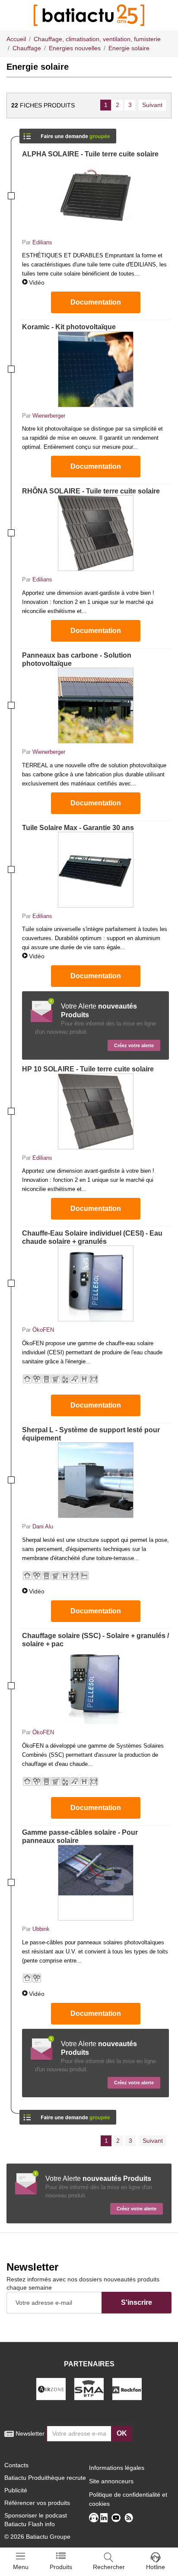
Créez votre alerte (134, 1045)
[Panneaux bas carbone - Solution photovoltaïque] (95, 706)
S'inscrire (137, 2302)
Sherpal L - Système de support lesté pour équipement (91, 1434)
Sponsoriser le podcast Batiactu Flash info (36, 2520)
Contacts (16, 2465)
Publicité (16, 2490)
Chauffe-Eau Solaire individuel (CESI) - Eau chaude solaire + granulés (92, 1237)
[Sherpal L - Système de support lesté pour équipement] (95, 1480)
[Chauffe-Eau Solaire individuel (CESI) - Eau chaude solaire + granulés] (95, 1283)
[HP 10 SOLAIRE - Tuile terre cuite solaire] (95, 1111)
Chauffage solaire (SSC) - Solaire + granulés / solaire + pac (95, 1640)
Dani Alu (43, 1526)
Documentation (96, 302)
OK (122, 2433)
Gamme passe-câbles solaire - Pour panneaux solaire (80, 1836)
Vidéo (37, 282)
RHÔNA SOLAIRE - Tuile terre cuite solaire (91, 491)
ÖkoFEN (43, 1330)
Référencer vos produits (37, 2503)
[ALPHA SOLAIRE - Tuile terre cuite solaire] (95, 196)
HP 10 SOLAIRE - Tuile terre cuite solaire (88, 1069)
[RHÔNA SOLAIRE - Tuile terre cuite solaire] (95, 533)
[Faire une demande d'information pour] (68, 2114)
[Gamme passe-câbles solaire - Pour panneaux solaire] (95, 1883)
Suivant (152, 105)
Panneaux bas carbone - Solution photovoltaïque (77, 659)
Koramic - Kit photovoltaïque (69, 327)
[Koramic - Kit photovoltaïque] (95, 369)
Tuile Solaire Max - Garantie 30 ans (78, 828)
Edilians (42, 242)
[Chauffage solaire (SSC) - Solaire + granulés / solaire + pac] (95, 1686)
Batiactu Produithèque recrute (45, 2478)
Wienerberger (49, 416)
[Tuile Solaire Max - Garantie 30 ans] (95, 870)
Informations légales (117, 2468)
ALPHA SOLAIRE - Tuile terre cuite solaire (90, 154)
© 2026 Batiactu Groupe (37, 2537)
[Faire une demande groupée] (68, 133)
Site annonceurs (111, 2481)
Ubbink (41, 1929)
